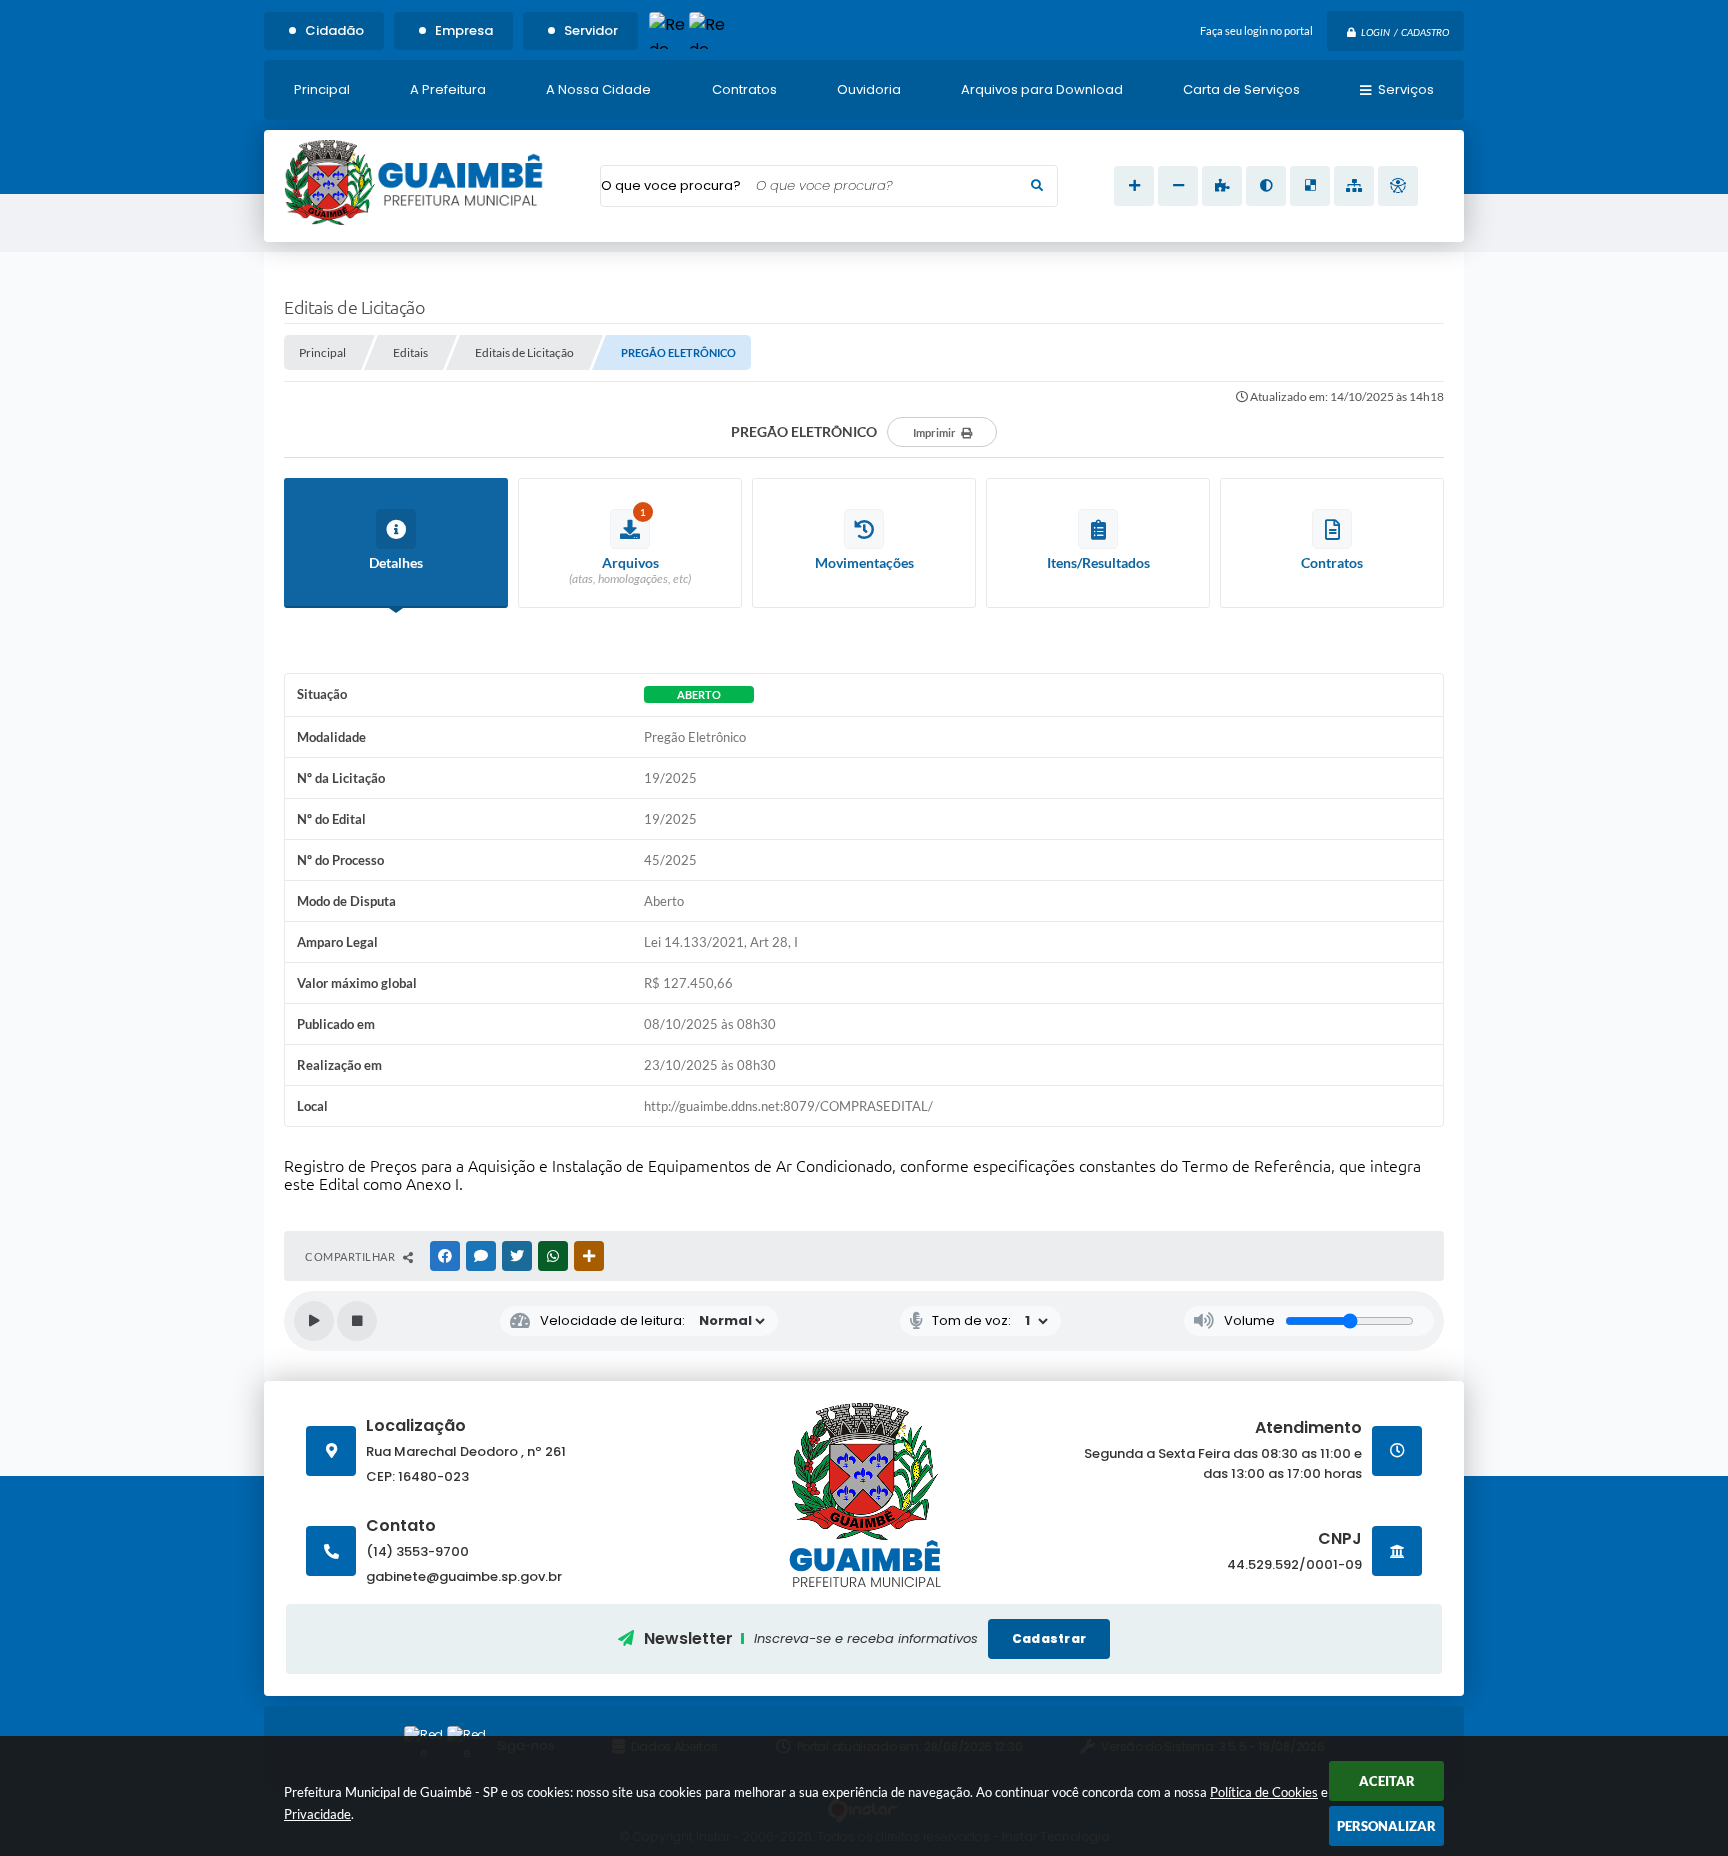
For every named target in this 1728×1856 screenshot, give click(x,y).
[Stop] (357, 1321)
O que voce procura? (671, 185)
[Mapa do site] (1354, 186)
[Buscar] (1037, 186)
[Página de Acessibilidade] (1398, 186)
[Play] (314, 1321)
